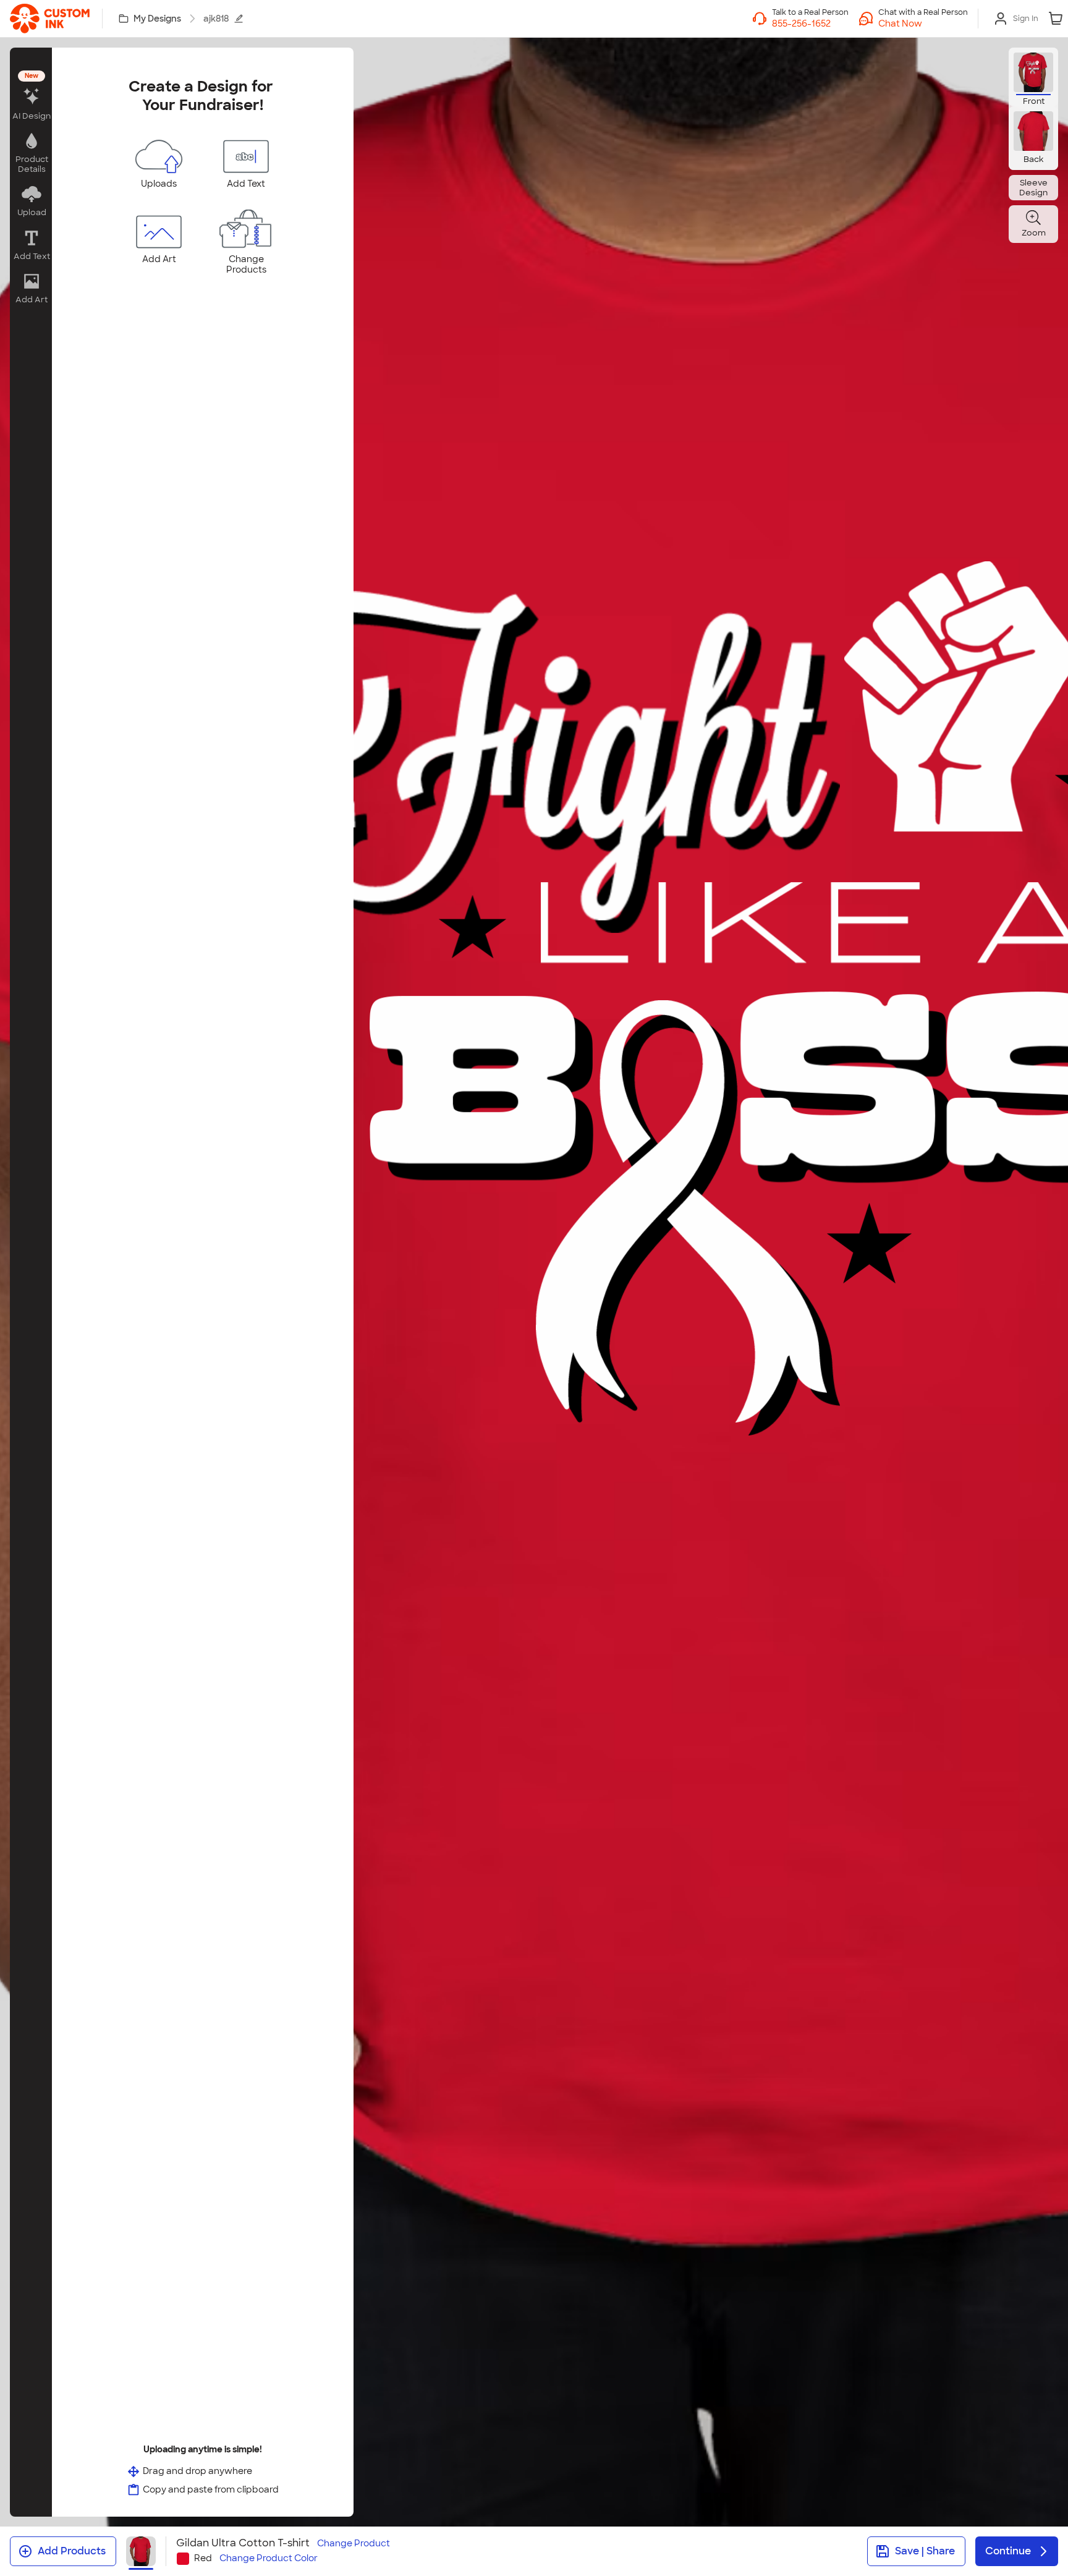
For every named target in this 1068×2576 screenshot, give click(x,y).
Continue (1008, 2551)
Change (354, 2544)
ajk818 (216, 19)
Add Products (72, 2551)
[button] (923, 23)
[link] (50, 19)
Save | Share (925, 2551)
